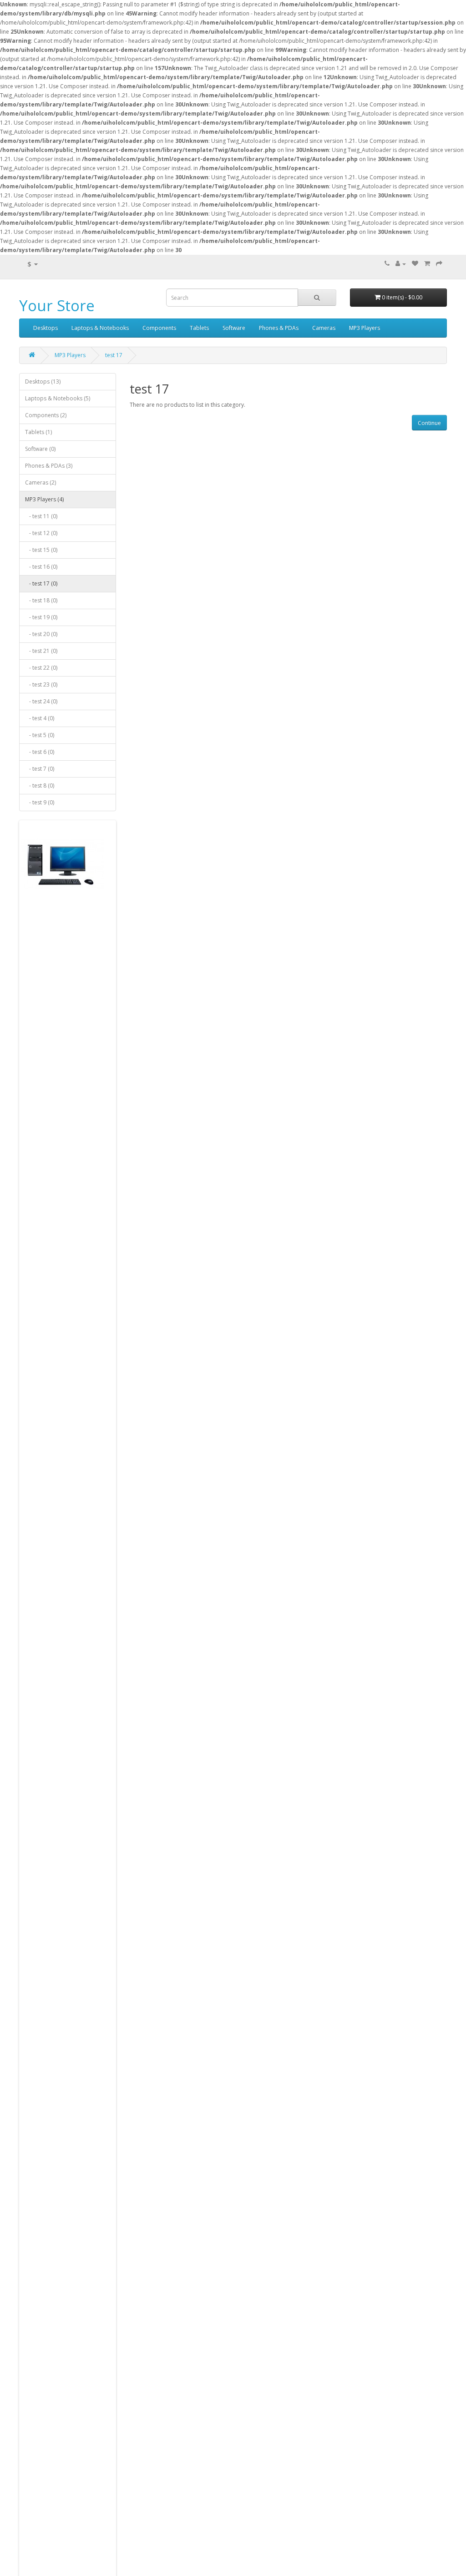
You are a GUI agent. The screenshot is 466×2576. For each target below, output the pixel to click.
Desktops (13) (43, 381)
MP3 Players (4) (44, 499)
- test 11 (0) (41, 516)
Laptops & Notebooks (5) (58, 398)
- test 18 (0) (41, 600)
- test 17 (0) (41, 583)
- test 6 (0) (40, 752)
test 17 (114, 355)
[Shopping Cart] (427, 264)
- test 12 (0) (41, 533)
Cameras (324, 328)
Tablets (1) (38, 432)
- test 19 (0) (41, 617)
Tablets (199, 328)
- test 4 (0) (40, 718)
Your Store (57, 306)
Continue (429, 423)
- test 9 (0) (40, 802)
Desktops (46, 328)
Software (234, 328)
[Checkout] (439, 264)
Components (159, 328)
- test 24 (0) (41, 701)
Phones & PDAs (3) (49, 466)
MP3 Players (365, 328)
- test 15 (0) (41, 550)
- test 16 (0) (41, 567)
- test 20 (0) (41, 634)
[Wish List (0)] (415, 264)
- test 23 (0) (41, 684)
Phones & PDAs (279, 328)
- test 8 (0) (40, 785)
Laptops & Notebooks (100, 328)
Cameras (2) (41, 482)
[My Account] (401, 264)
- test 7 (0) (40, 769)
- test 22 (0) (41, 668)
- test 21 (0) (41, 651)
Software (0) (40, 449)
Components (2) (46, 415)
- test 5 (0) (40, 735)
